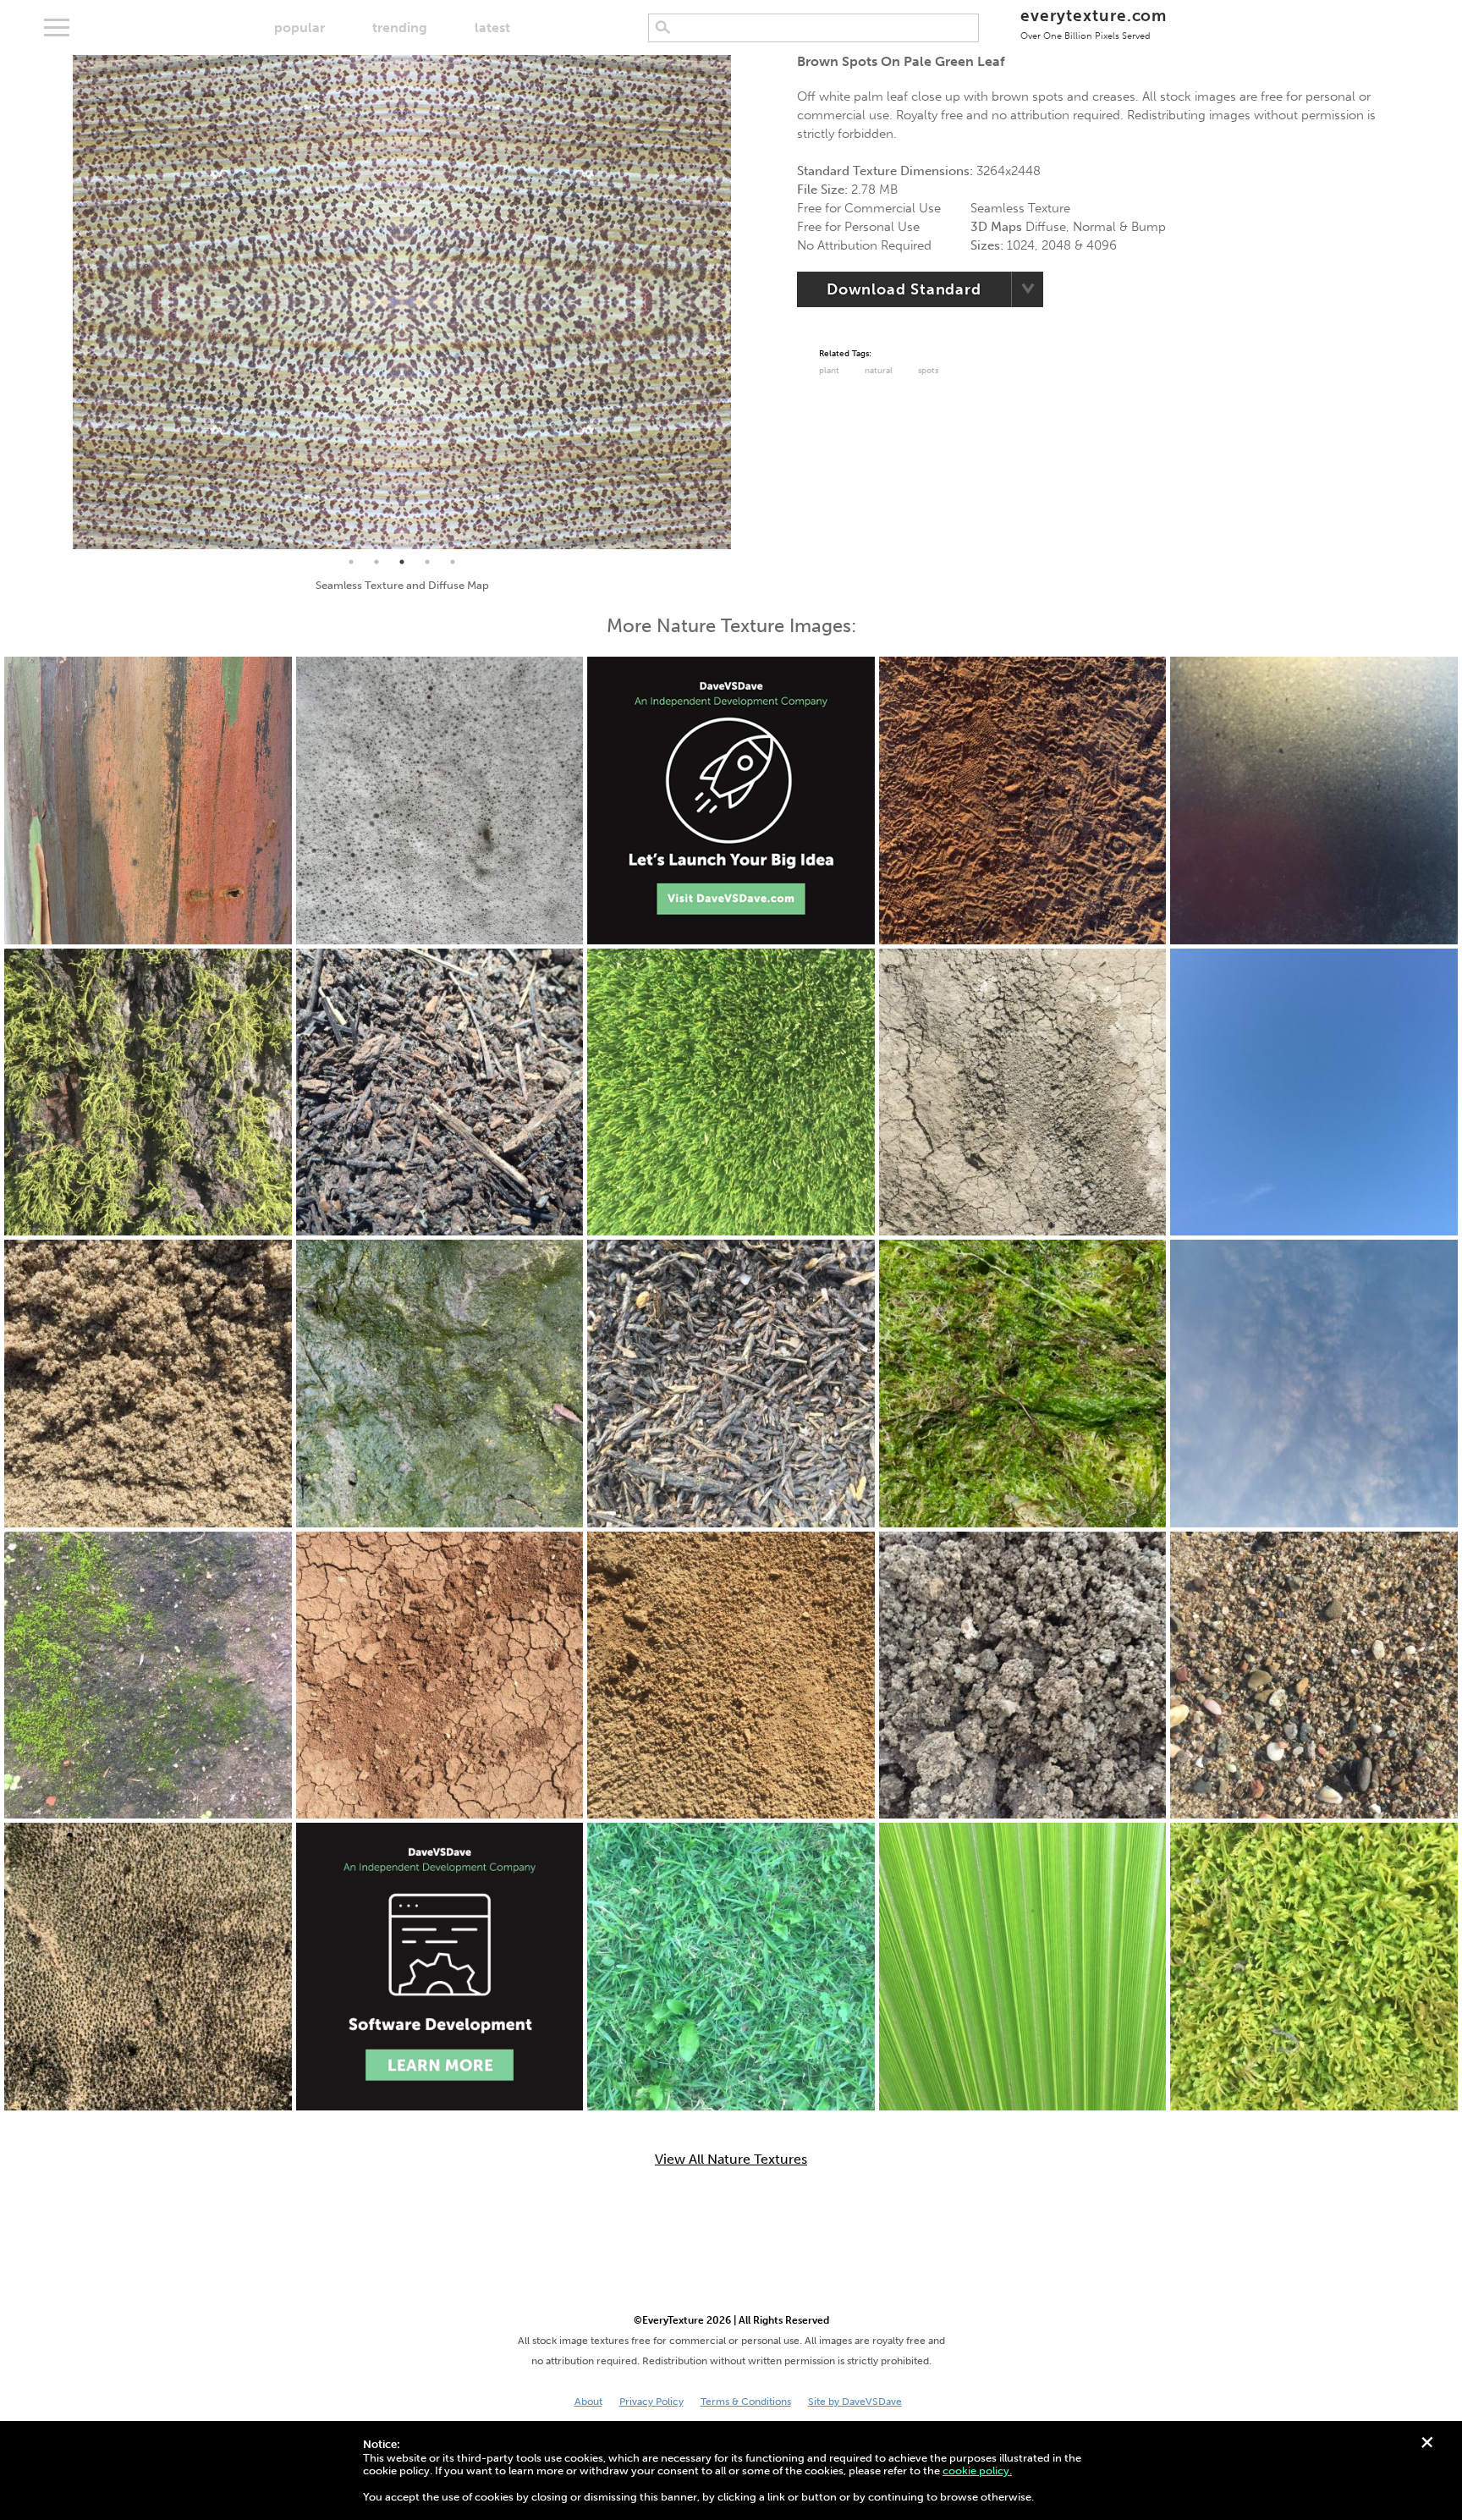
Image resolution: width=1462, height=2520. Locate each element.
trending (400, 28)
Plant (829, 371)
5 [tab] (453, 562)
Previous (60, 302)
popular (300, 28)
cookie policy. (977, 2470)
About (588, 2402)
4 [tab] (427, 562)
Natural (879, 371)
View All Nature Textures (731, 2160)
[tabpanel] (402, 302)
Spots (928, 371)
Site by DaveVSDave (855, 2402)
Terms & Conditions (746, 2402)
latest (492, 28)
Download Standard (904, 289)
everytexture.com (1094, 23)
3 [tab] (402, 562)
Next (744, 302)
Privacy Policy (651, 2402)
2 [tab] (376, 562)
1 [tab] (351, 562)
